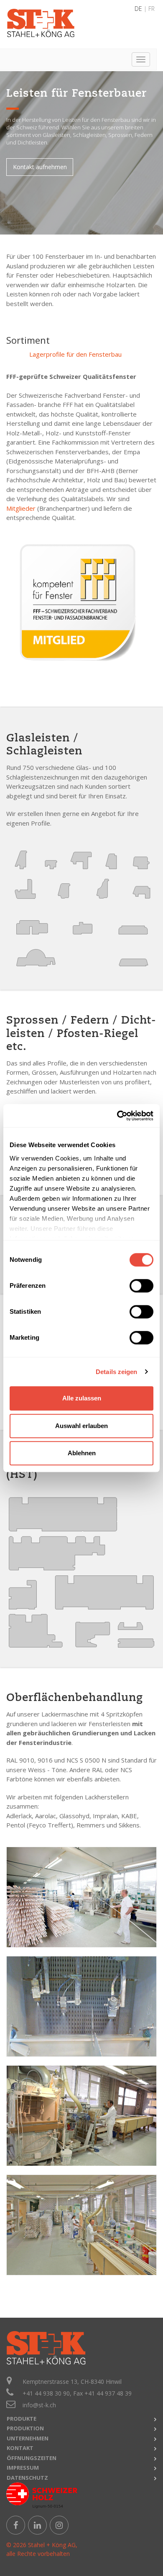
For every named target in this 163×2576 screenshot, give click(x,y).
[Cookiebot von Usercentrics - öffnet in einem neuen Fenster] (117, 1116)
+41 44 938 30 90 (46, 2393)
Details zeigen (116, 1372)
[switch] (141, 1286)
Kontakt (20, 2448)
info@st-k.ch (39, 2405)
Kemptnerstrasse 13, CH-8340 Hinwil (72, 2382)
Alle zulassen (82, 1398)
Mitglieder (21, 508)
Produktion (25, 2428)
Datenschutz (27, 2478)
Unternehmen (28, 2438)
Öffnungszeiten (32, 2458)
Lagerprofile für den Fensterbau (75, 354)
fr (152, 9)
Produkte (22, 2419)
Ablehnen (82, 1453)
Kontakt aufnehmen (40, 167)
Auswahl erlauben (81, 1426)
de (138, 9)
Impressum (23, 2468)
